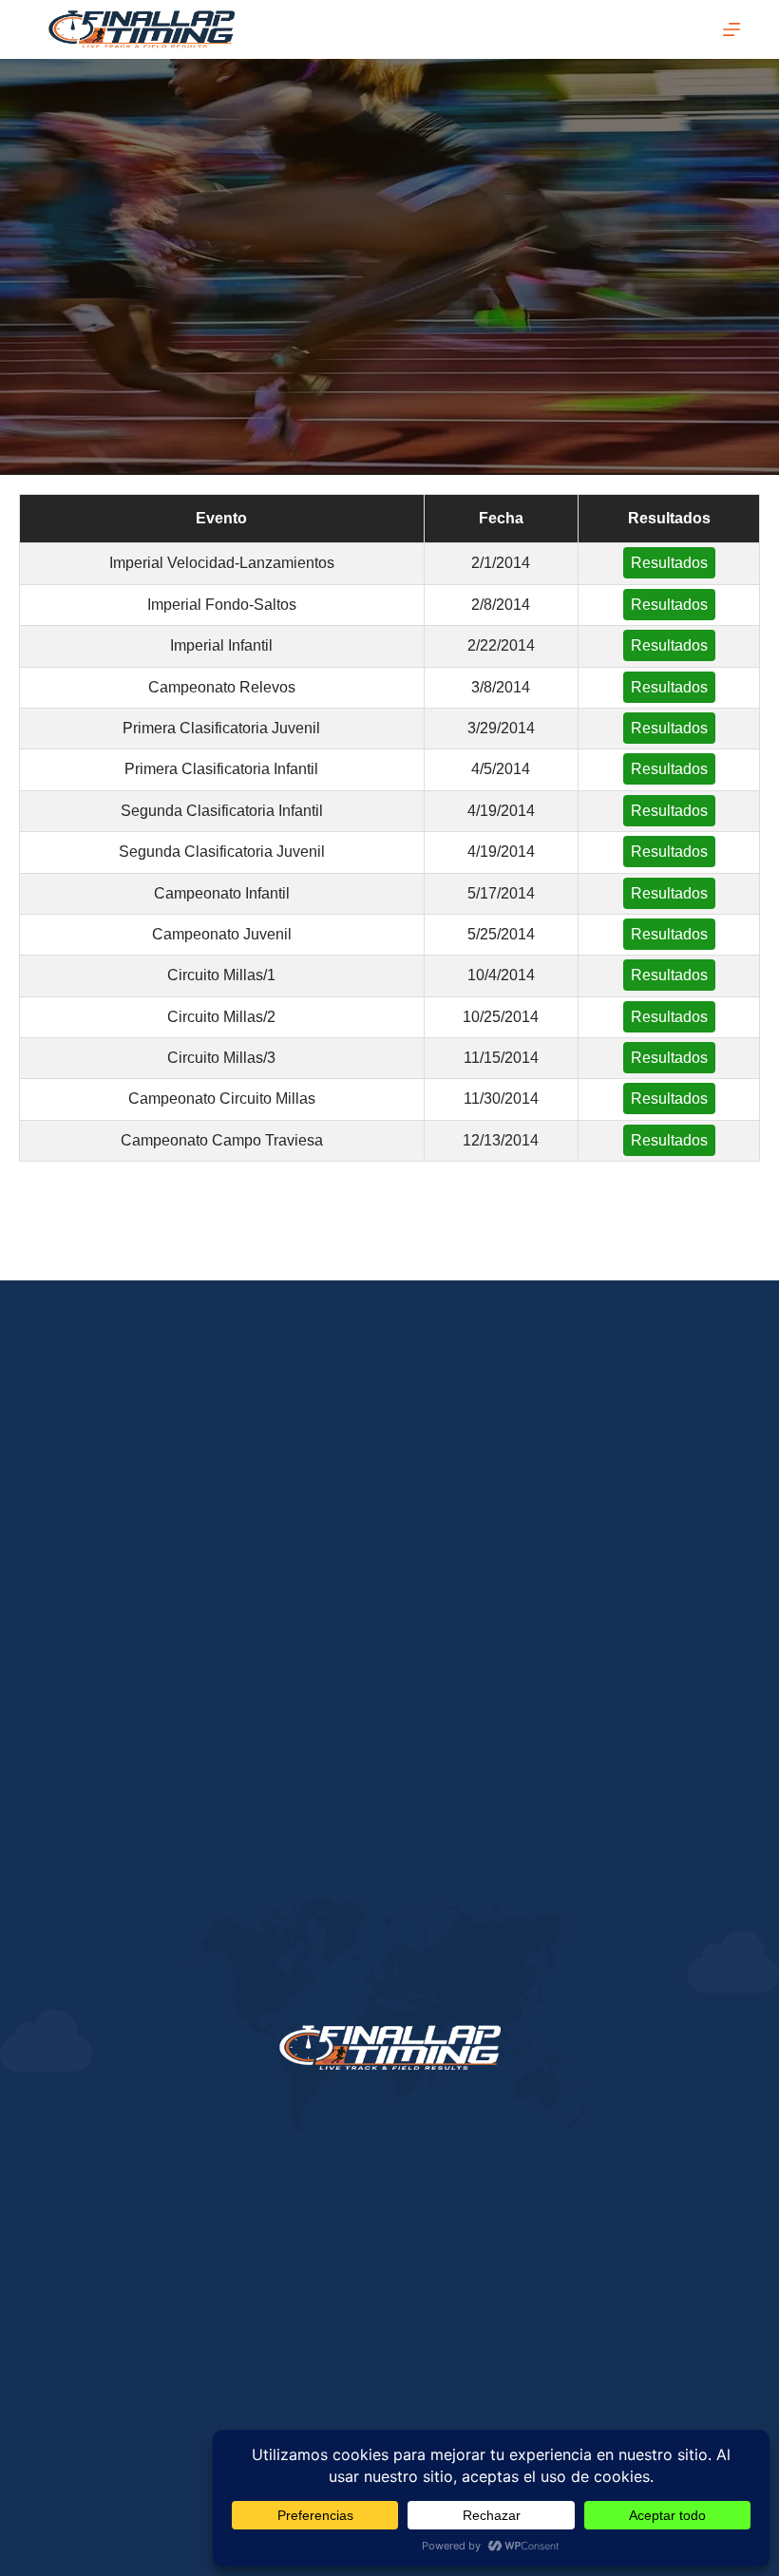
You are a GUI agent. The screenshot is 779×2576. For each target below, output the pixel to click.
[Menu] (731, 29)
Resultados (669, 563)
